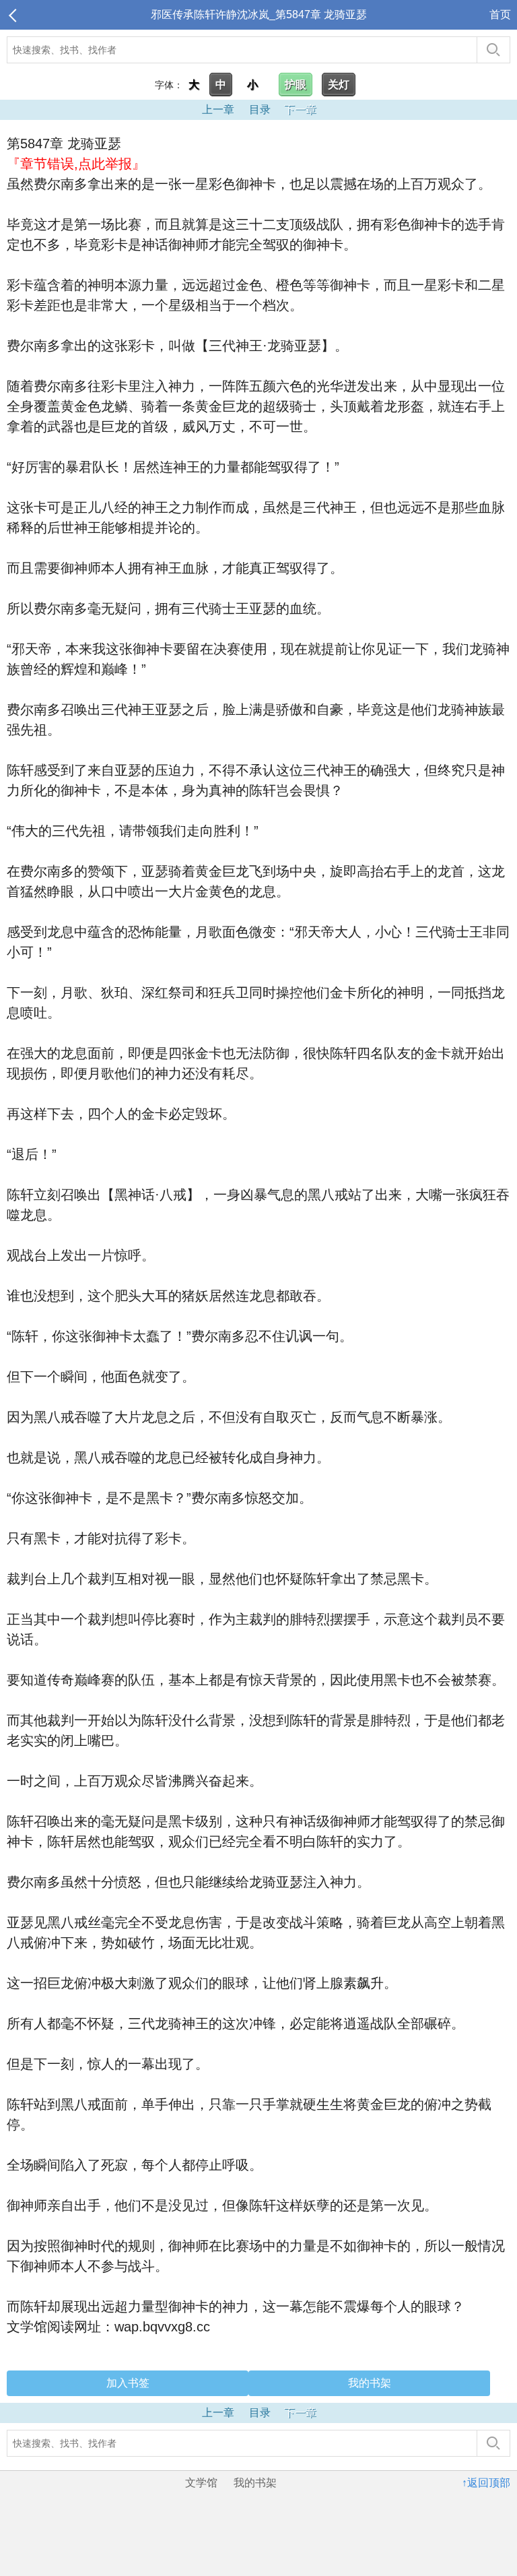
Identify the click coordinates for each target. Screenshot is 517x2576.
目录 (260, 109)
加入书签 (128, 2383)
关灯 (339, 85)
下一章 (300, 109)
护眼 (296, 85)
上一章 (218, 109)
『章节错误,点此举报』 (76, 164)
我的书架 (370, 2383)
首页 (500, 14)
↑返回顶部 (486, 2483)
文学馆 (201, 2483)
